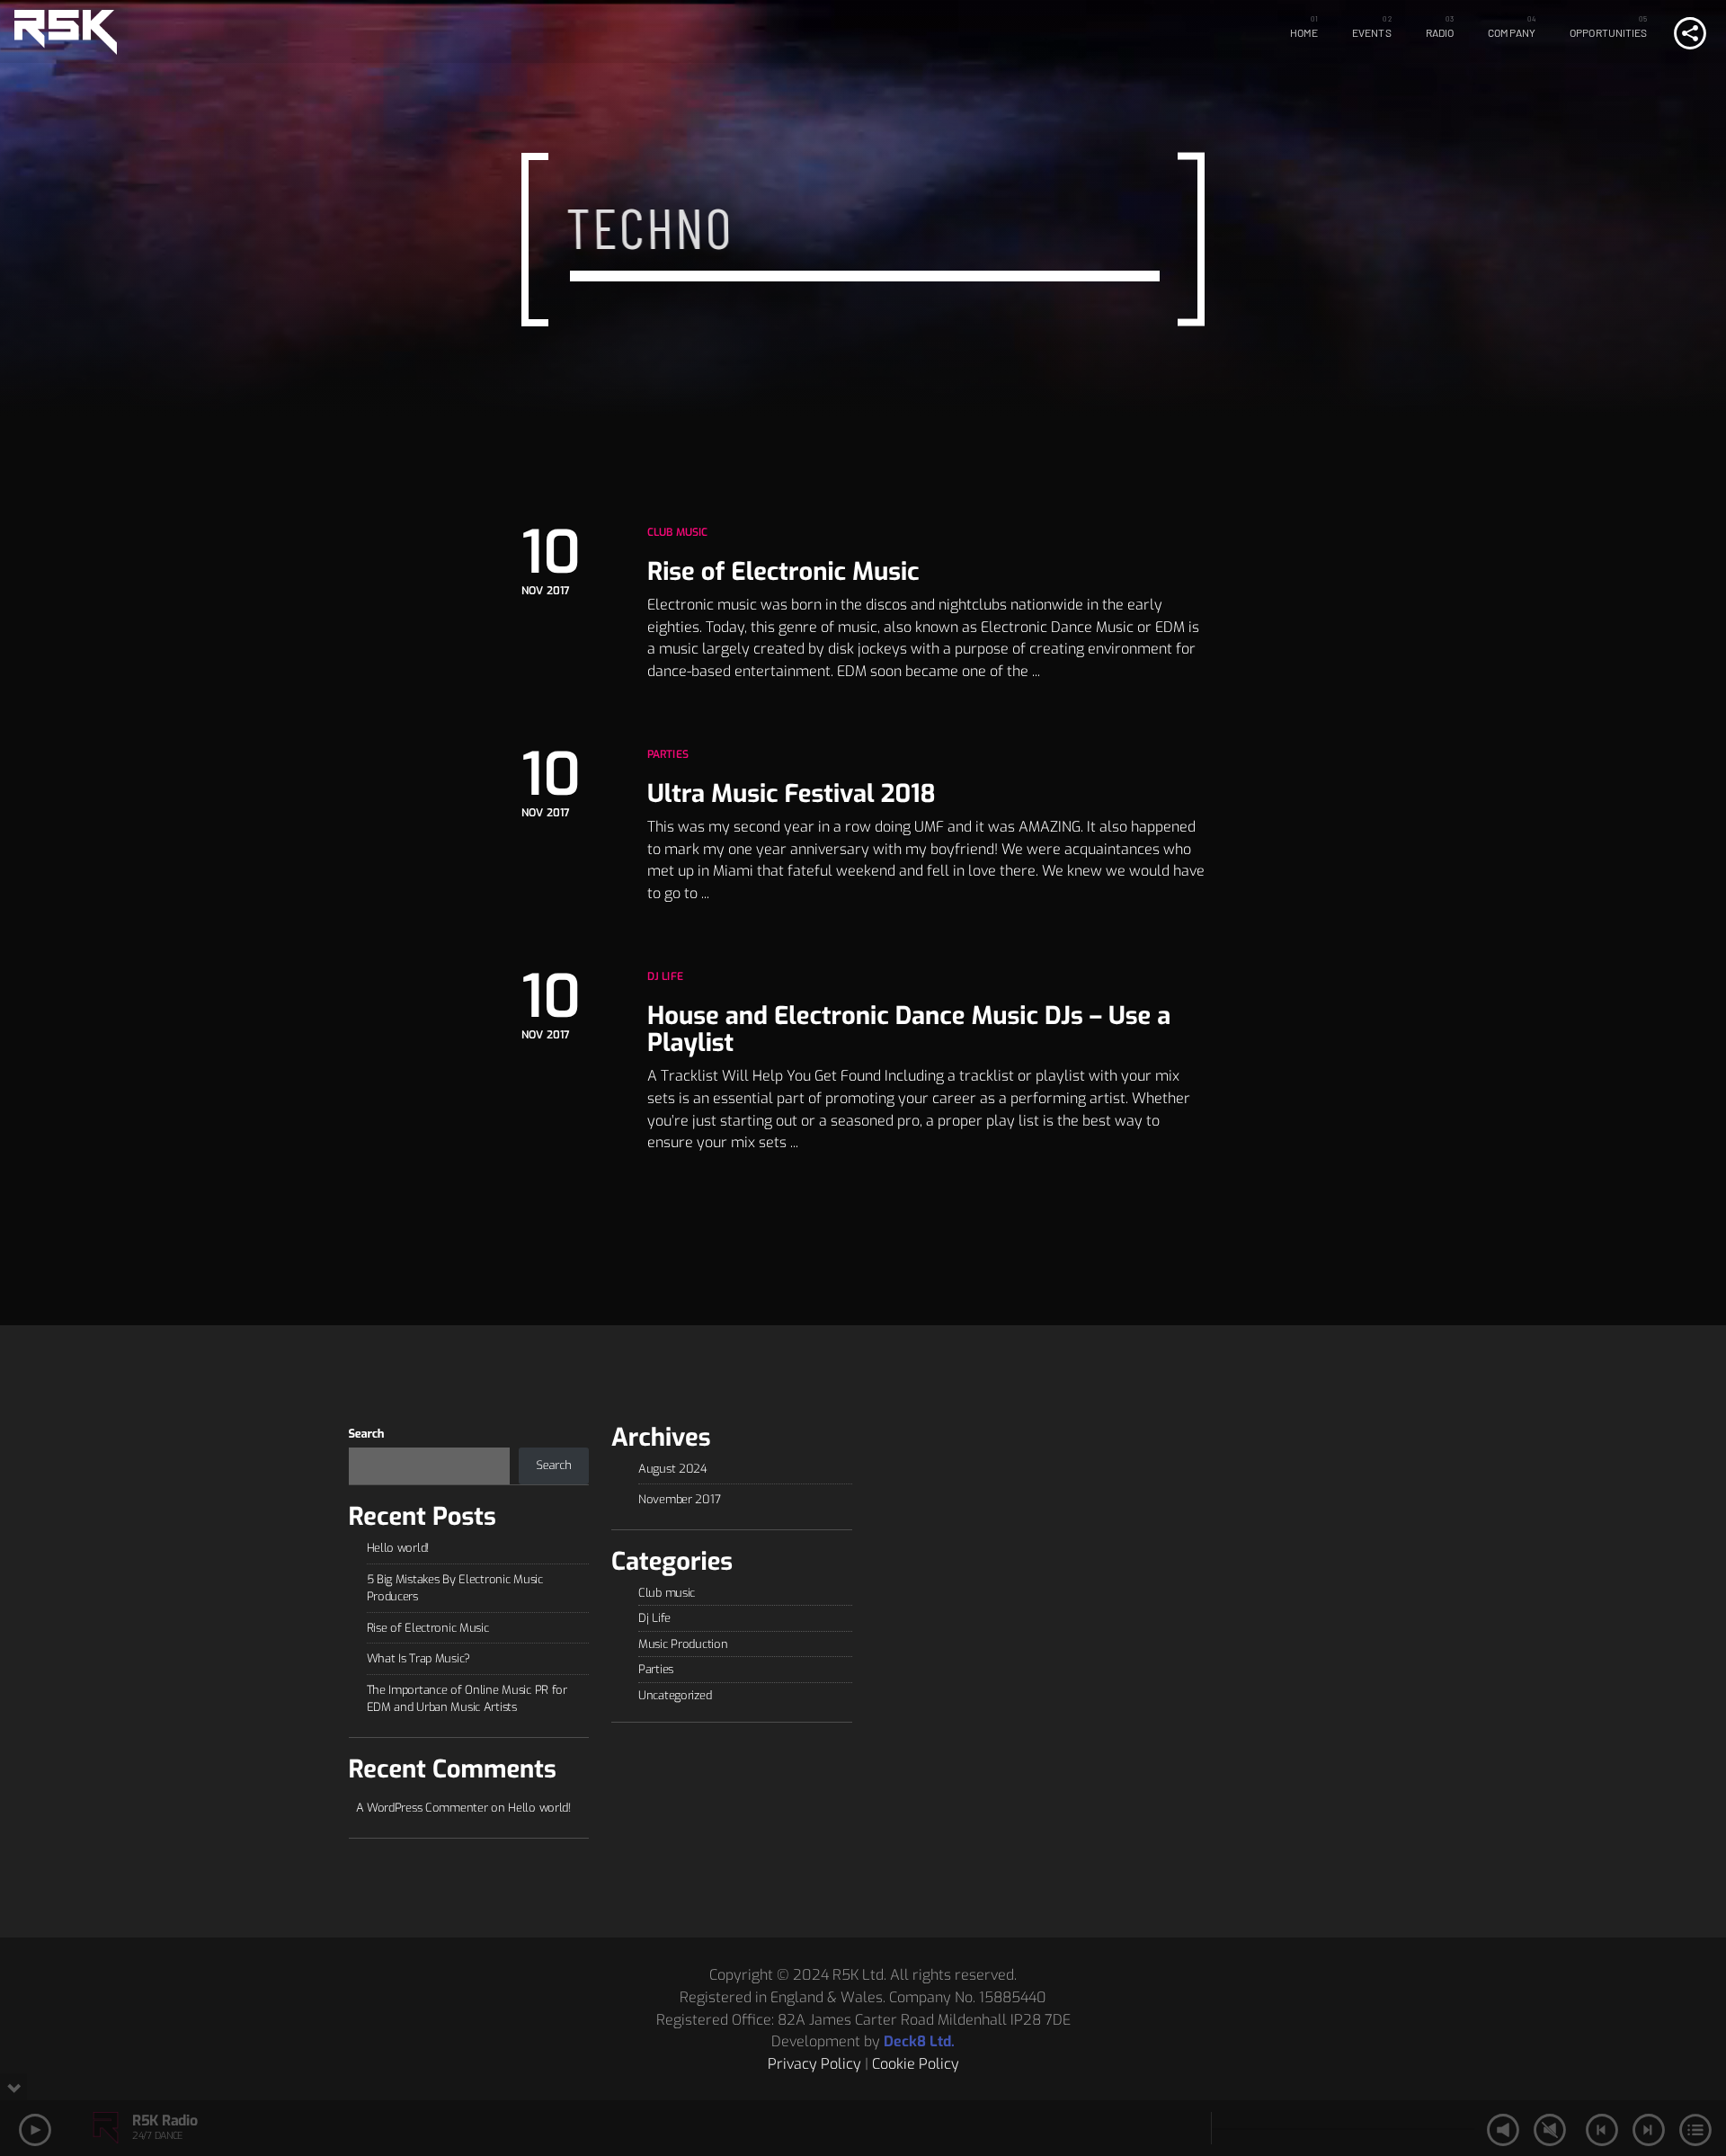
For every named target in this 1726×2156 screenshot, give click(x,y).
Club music (677, 532)
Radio (1440, 32)
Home (1304, 32)
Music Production (683, 1644)
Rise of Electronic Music (783, 572)
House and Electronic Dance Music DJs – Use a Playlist (909, 1029)
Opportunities (1609, 32)
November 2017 (679, 1499)
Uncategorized (675, 1695)
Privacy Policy (814, 2064)
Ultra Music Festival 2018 (792, 794)
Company (1512, 32)
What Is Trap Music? (419, 1658)
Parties (668, 754)
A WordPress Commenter (422, 1808)
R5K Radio (165, 2120)
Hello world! (398, 1548)
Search (367, 1434)
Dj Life (665, 976)
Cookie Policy (916, 2064)
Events (1372, 32)
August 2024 (673, 1469)
